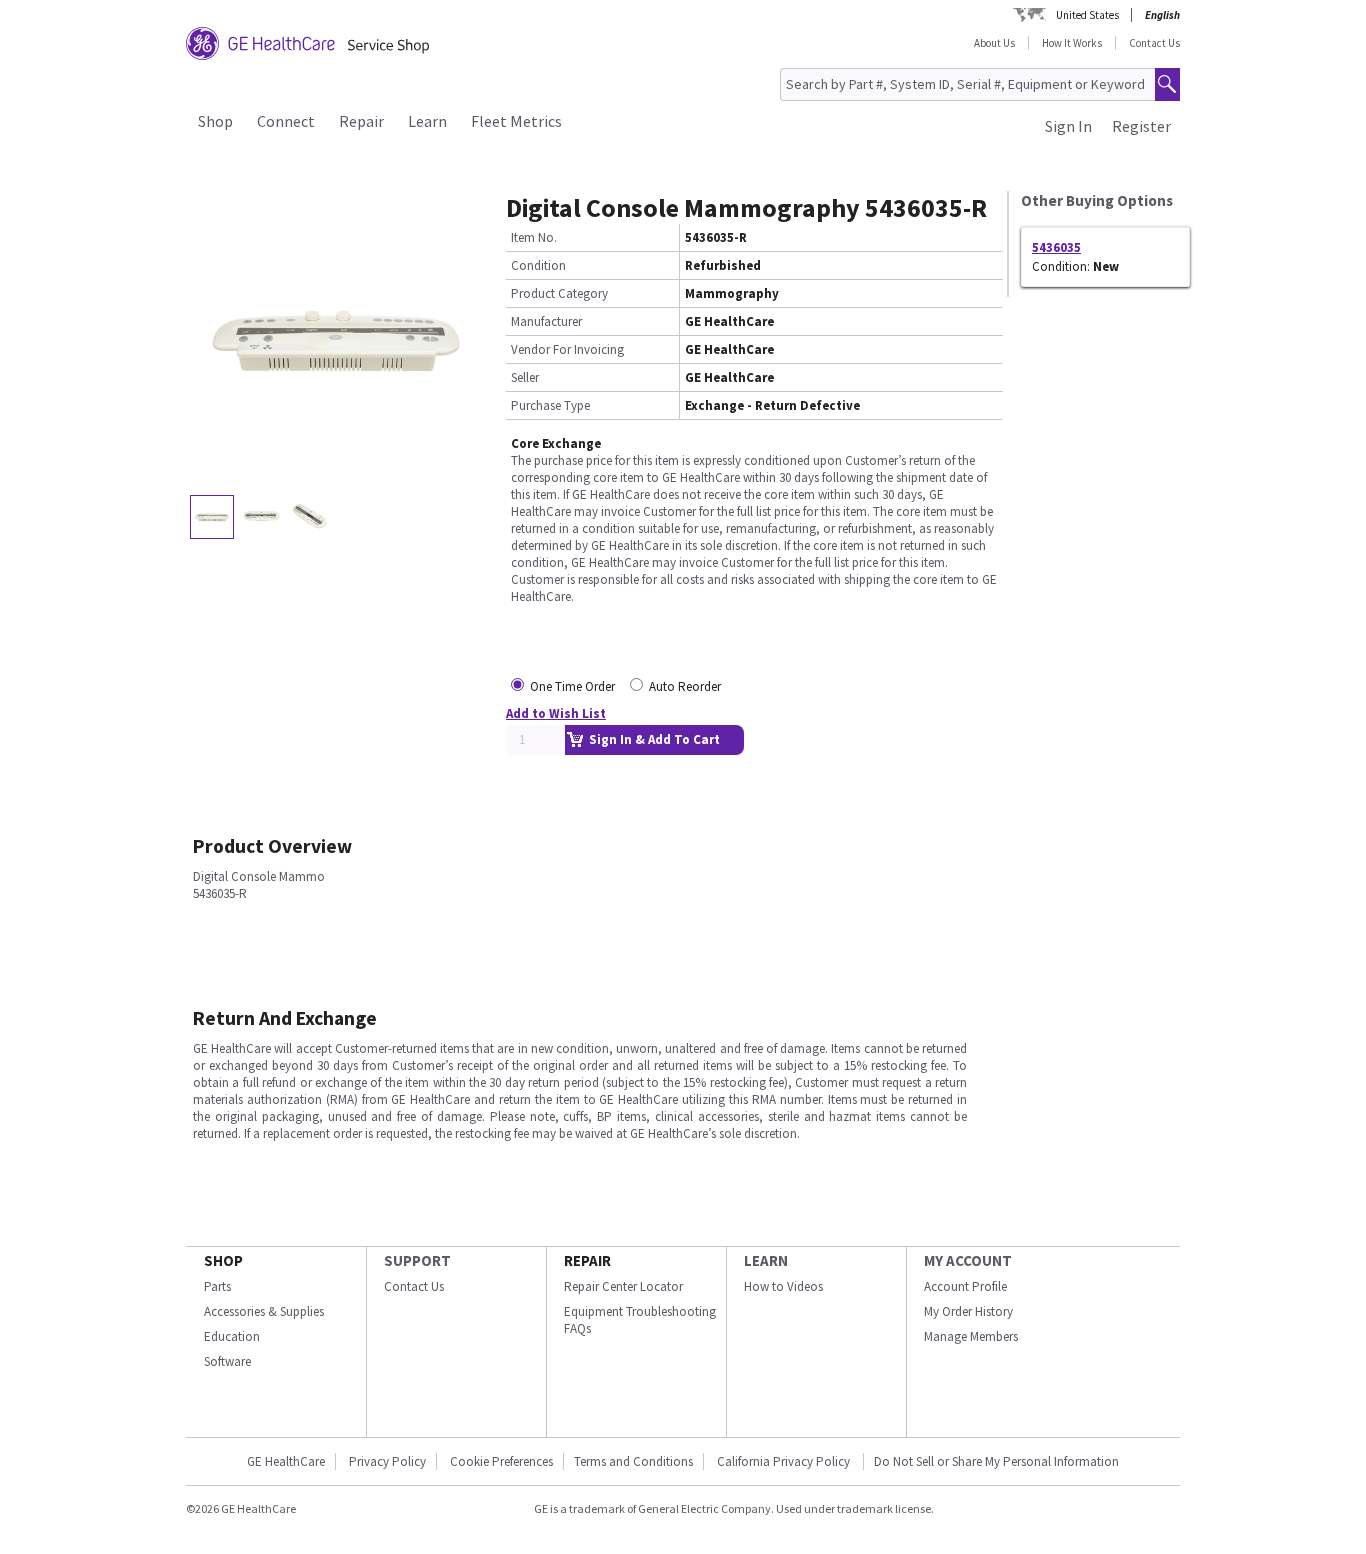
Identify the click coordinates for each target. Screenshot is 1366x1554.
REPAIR (587, 1260)
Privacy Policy (387, 1461)
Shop (215, 121)
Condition (538, 265)
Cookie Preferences (501, 1461)
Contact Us (1154, 43)
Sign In (1068, 126)
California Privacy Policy (785, 1461)
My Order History (968, 1311)
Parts (217, 1286)
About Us (994, 43)
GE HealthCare (286, 1461)
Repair (361, 121)
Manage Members (971, 1336)
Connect (286, 121)
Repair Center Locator (623, 1286)
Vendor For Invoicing (567, 349)
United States (1087, 15)
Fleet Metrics (516, 121)
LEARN (766, 1260)
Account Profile (965, 1286)
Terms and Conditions (633, 1461)
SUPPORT (417, 1260)
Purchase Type (550, 405)
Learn (427, 121)
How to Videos (783, 1286)
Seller (525, 377)
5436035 (1056, 247)
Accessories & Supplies (264, 1311)
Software (227, 1361)
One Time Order (572, 686)
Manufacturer (546, 321)
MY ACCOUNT (968, 1260)
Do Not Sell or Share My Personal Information (996, 1461)
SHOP (223, 1260)
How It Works (1072, 43)
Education (232, 1336)
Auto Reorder (685, 686)
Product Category (559, 293)
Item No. (534, 237)
